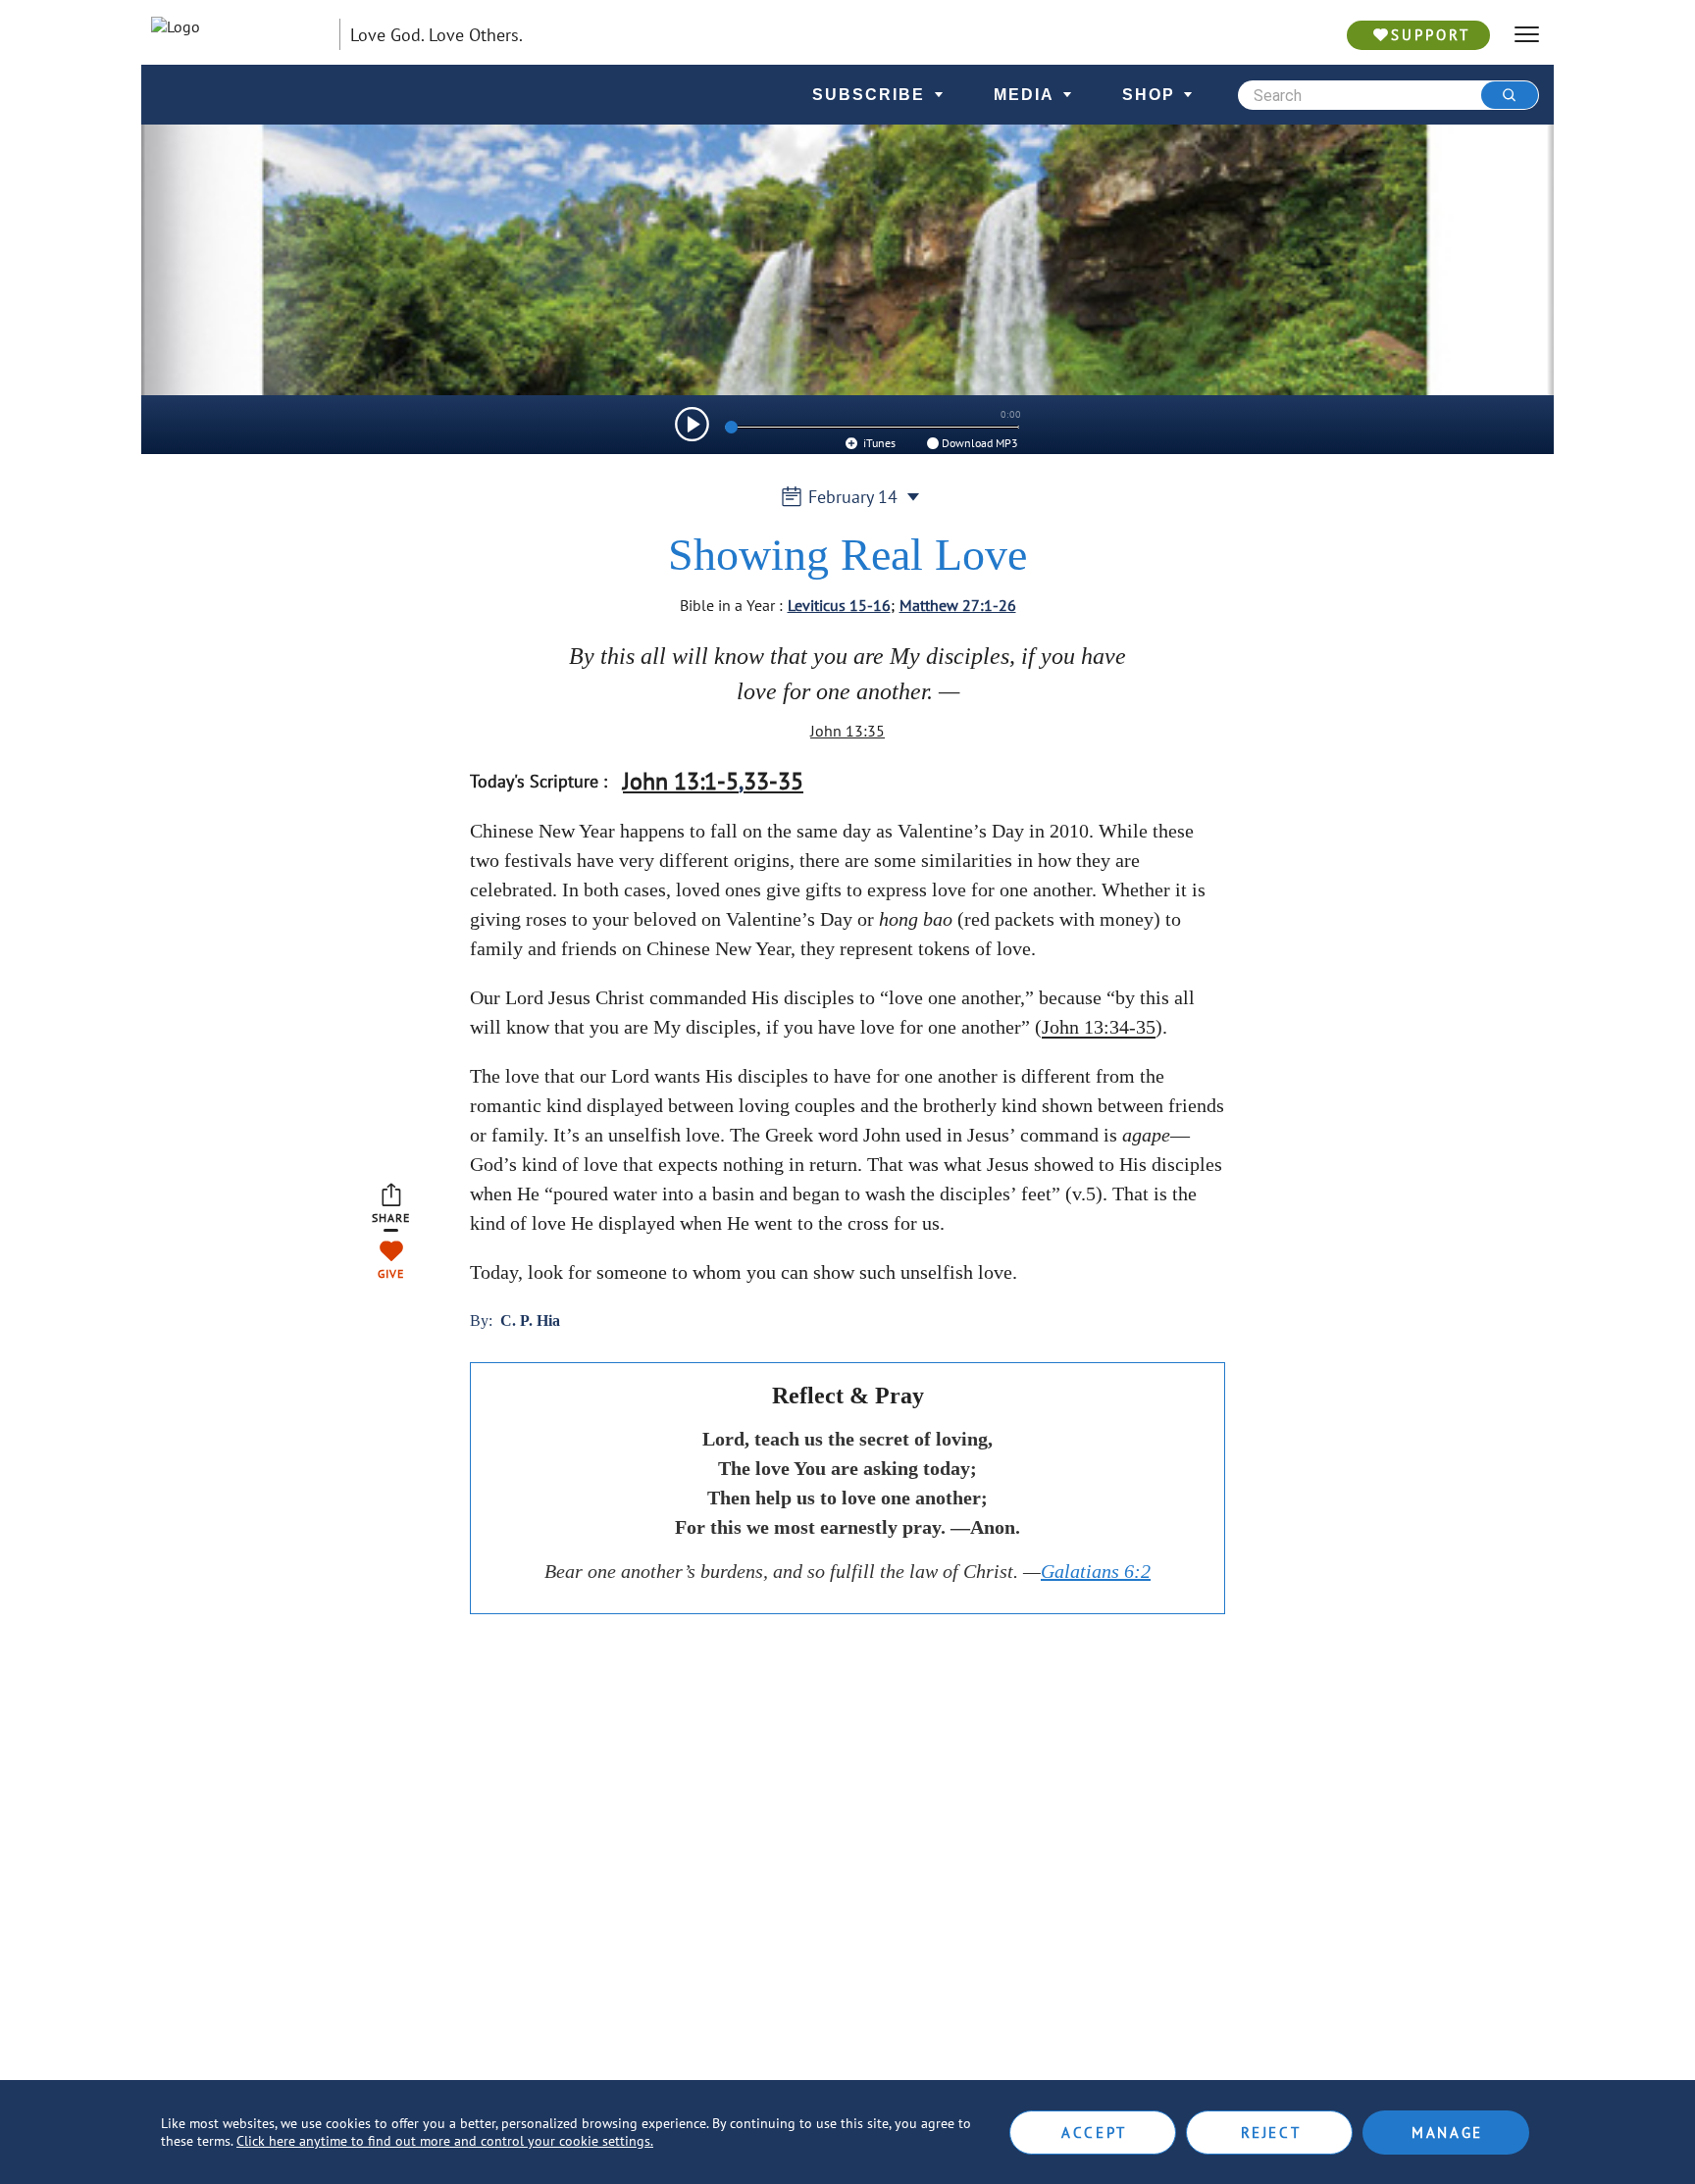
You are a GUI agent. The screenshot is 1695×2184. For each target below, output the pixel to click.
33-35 (773, 781)
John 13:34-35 (1099, 1027)
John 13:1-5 (681, 781)
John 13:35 (847, 731)
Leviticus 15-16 (839, 605)
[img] (692, 424)
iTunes (878, 443)
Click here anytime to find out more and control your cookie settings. (445, 2141)
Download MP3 (980, 443)
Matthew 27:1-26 (958, 605)
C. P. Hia (530, 1321)
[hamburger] (1527, 35)
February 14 (853, 497)
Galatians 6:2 (1096, 1571)
